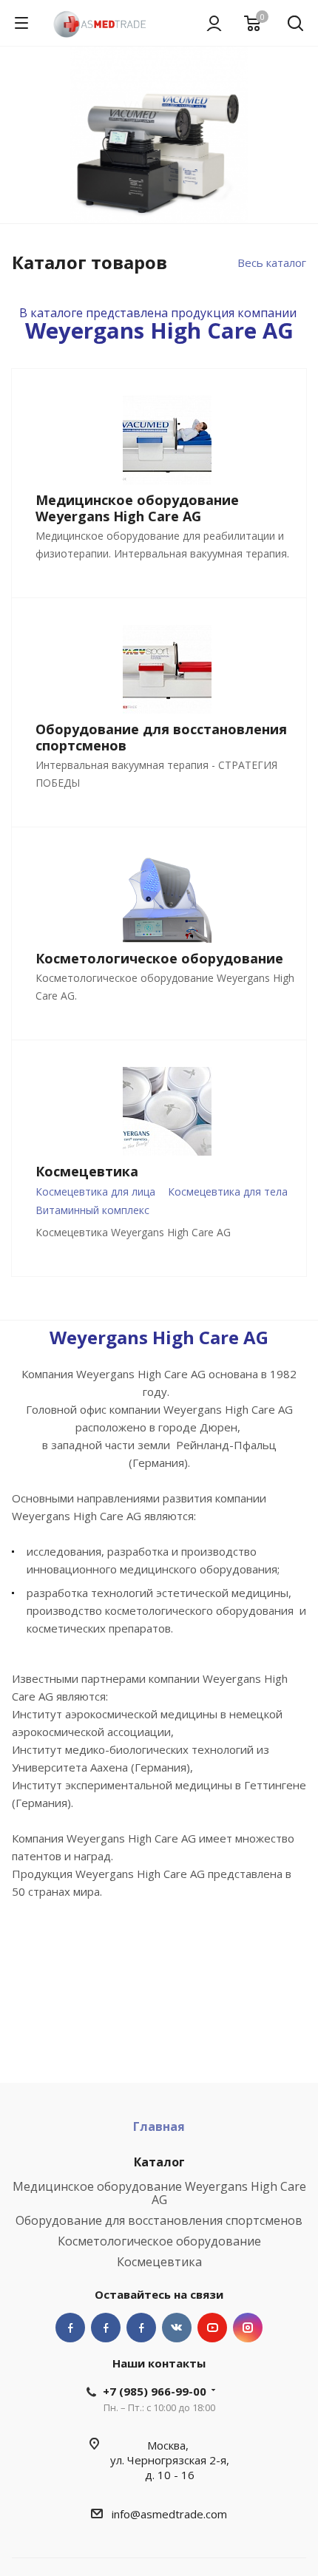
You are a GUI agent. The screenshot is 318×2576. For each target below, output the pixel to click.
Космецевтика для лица (95, 1192)
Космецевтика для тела (228, 1192)
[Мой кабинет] (214, 23)
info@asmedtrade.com (169, 2514)
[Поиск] (295, 25)
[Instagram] (248, 2328)
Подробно (159, 158)
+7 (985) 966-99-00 (155, 2391)
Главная (159, 2126)
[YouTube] (212, 2328)
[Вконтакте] (177, 2328)
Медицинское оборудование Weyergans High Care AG (159, 2193)
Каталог (159, 2162)
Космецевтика (159, 2262)
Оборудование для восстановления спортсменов (159, 2220)
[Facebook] (70, 2328)
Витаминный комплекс (92, 1210)
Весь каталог (272, 262)
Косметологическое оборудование (159, 2241)
